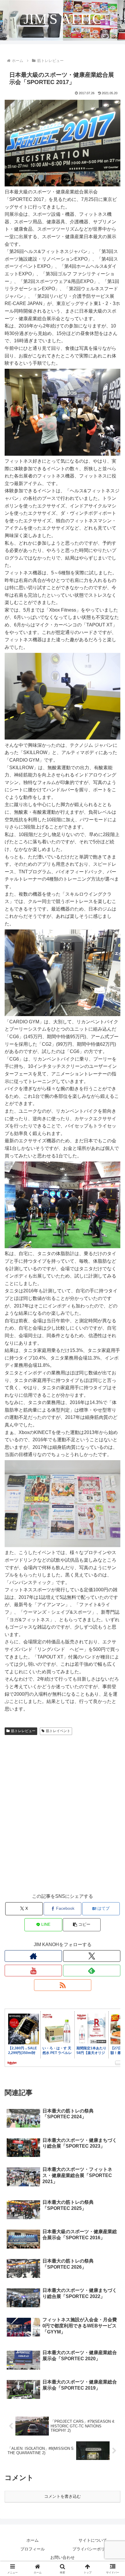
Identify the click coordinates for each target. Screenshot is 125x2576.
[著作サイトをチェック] (33, 1956)
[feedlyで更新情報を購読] (92, 1971)
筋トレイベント (58, 1731)
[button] (82, 1925)
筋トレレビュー (23, 1731)
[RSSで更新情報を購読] (63, 1985)
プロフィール (33, 2549)
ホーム (33, 2540)
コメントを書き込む (63, 2496)
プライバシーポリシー (93, 2549)
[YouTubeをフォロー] (33, 1971)
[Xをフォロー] (92, 1956)
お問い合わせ (63, 2557)
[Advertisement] (63, 1820)
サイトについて (93, 2540)
